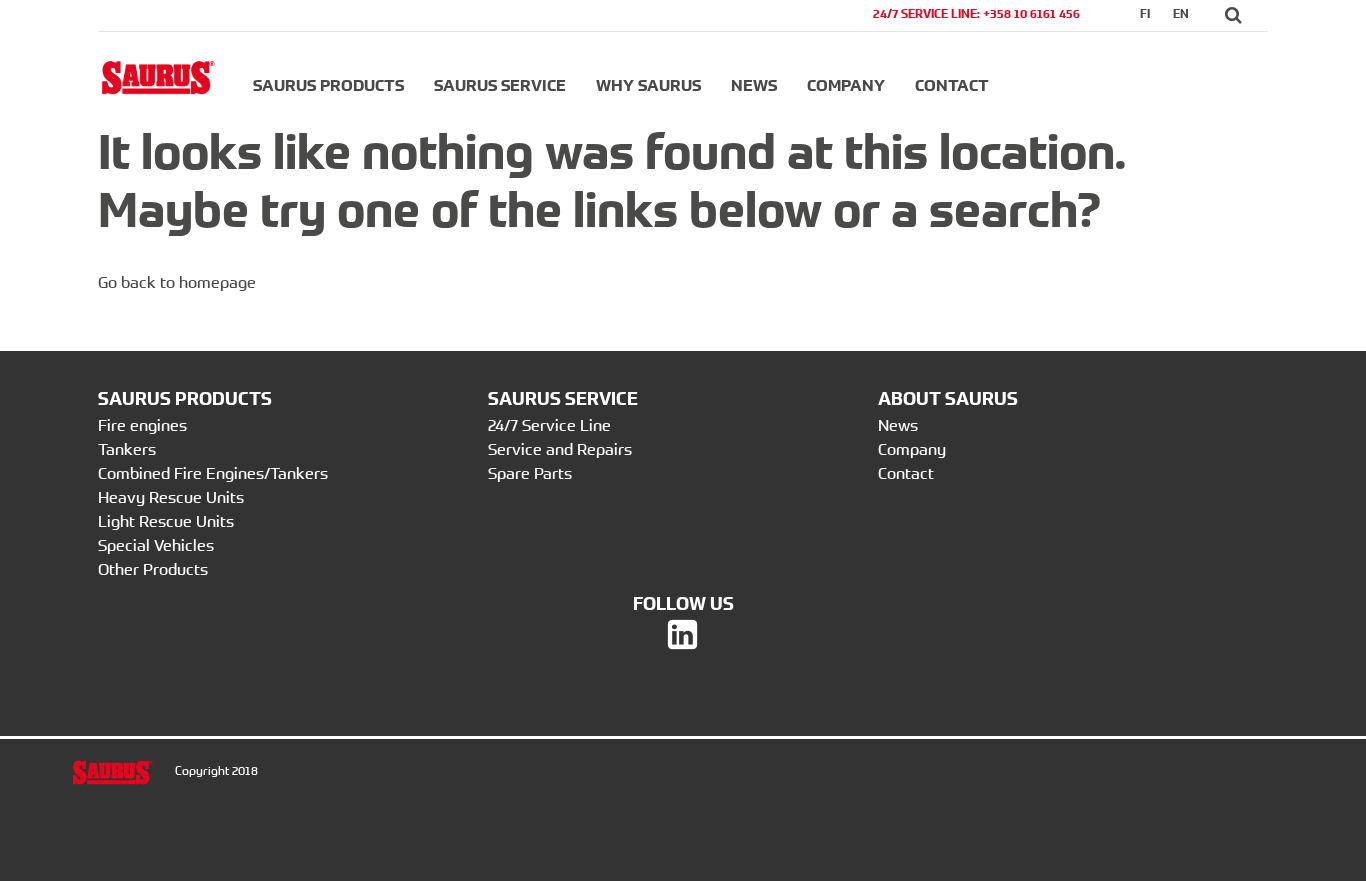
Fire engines (142, 425)
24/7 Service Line (549, 425)
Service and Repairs (560, 449)
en (1181, 14)
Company (846, 85)
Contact (952, 85)
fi (1145, 14)
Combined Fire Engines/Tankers (213, 473)
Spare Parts (530, 473)
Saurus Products (328, 85)
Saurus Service (500, 85)
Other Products (153, 569)
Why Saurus (648, 85)
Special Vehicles (156, 545)
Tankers (127, 449)
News (754, 85)
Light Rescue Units (166, 521)
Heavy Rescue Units (171, 497)
